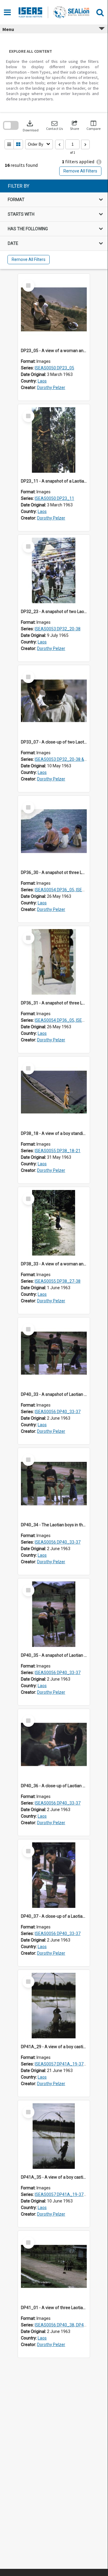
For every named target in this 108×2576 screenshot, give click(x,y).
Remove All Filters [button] (80, 171)
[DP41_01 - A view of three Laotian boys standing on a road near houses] (54, 2267)
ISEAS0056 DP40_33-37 (58, 1412)
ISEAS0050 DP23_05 (54, 368)
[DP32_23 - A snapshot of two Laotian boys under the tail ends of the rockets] (54, 570)
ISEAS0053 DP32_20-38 (58, 629)
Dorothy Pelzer (51, 388)
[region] (54, 224)
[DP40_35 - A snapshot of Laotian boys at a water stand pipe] (54, 1614)
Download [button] (31, 126)
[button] (54, 126)
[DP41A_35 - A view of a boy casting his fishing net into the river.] (54, 2136)
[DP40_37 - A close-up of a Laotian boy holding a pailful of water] (54, 1875)
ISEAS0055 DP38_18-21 (58, 1151)
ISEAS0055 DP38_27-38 (58, 1281)
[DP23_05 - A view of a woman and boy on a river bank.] (54, 309)
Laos (42, 381)
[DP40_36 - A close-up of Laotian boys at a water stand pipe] (54, 1745)
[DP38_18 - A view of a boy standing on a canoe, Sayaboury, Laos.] (54, 1092)
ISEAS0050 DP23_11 (54, 498)
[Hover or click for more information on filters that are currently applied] (99, 162)
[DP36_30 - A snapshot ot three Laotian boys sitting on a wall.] (54, 831)
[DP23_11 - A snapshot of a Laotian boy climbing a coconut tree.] (54, 440)
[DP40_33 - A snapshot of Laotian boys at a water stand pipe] (54, 1353)
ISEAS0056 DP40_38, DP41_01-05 (67, 2325)
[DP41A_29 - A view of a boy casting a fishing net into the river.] (54, 2006)
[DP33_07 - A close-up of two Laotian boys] (54, 701)
